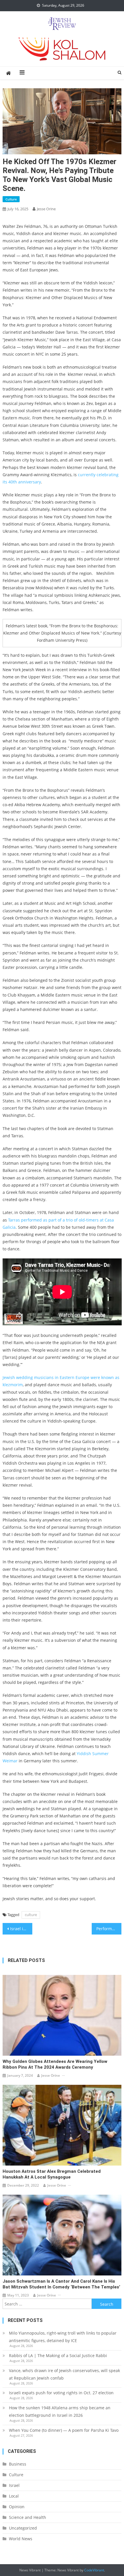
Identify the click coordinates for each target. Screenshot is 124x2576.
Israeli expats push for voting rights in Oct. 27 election (62, 2393)
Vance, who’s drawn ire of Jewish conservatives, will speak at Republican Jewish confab (64, 2374)
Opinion (17, 2507)
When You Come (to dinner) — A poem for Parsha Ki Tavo (64, 2430)
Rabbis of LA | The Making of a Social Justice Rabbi (58, 2355)
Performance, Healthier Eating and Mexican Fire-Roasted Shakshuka (109, 1929)
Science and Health (28, 2517)
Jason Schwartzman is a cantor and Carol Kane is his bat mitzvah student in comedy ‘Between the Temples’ (61, 2284)
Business (18, 2464)
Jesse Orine (46, 209)
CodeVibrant (94, 2570)
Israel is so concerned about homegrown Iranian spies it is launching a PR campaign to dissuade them (21, 1929)
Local (14, 2496)
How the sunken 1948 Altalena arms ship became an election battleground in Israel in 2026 (60, 2411)
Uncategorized (23, 2528)
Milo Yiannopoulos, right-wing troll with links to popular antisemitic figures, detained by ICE (63, 2337)
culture (31, 1915)
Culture (11, 199)
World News (21, 2539)
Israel (14, 2485)
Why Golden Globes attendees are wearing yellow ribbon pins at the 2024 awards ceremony (55, 2064)
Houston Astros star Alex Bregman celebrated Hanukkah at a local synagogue (52, 2174)
